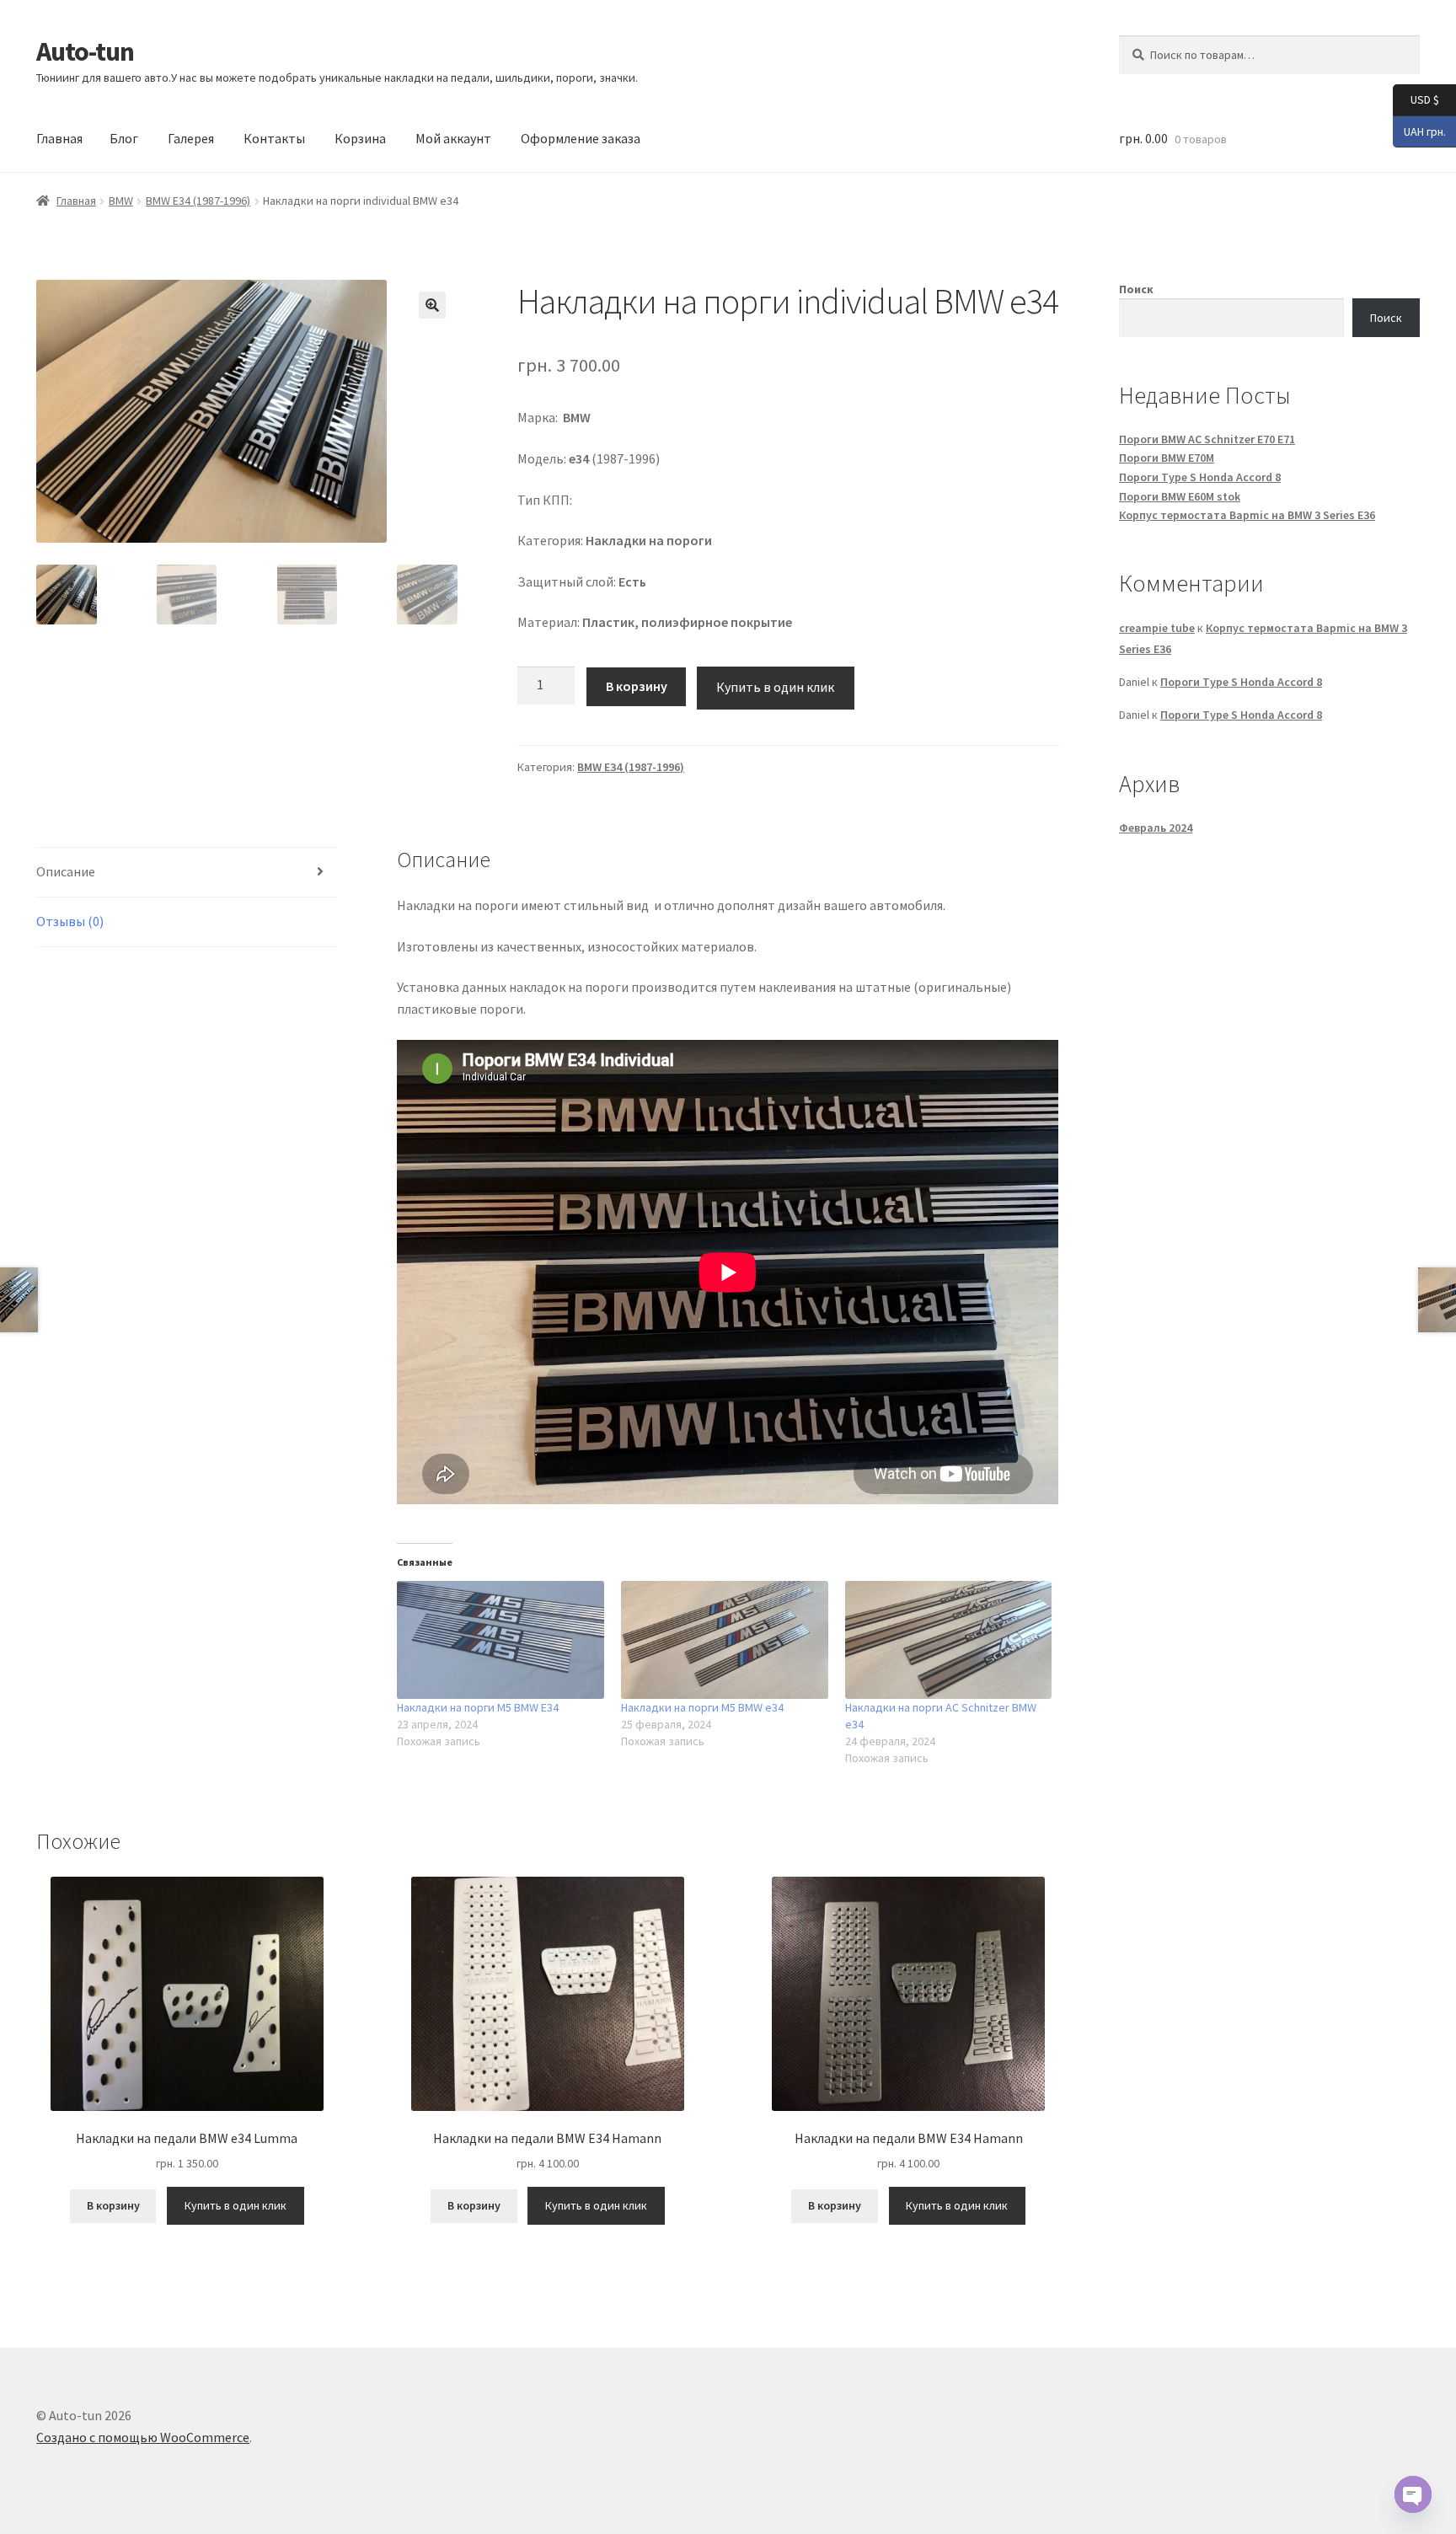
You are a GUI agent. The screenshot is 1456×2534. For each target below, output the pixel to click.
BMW (121, 201)
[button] (432, 305)
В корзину (637, 686)
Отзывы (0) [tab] (70, 921)
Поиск (1136, 289)
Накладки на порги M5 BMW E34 (478, 1707)
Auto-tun (85, 51)
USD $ (1416, 99)
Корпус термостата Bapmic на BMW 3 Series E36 (1247, 515)
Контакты (274, 138)
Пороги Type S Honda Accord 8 (1200, 477)
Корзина (360, 138)
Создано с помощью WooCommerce (143, 2437)
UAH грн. (1419, 130)
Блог (124, 138)
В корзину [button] (113, 2205)
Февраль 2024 (1156, 828)
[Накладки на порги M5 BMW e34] (725, 1640)
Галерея (191, 138)
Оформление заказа (581, 138)
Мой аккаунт (453, 138)
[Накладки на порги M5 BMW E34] (500, 1640)
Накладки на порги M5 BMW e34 (702, 1707)
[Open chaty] (1413, 2494)
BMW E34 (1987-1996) (198, 201)
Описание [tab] (66, 871)
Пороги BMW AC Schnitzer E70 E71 (1207, 439)
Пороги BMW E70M (1167, 458)
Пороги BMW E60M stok (1180, 496)
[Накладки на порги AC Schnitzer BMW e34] (949, 1640)
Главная (59, 138)
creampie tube (1157, 628)
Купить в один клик (775, 687)
